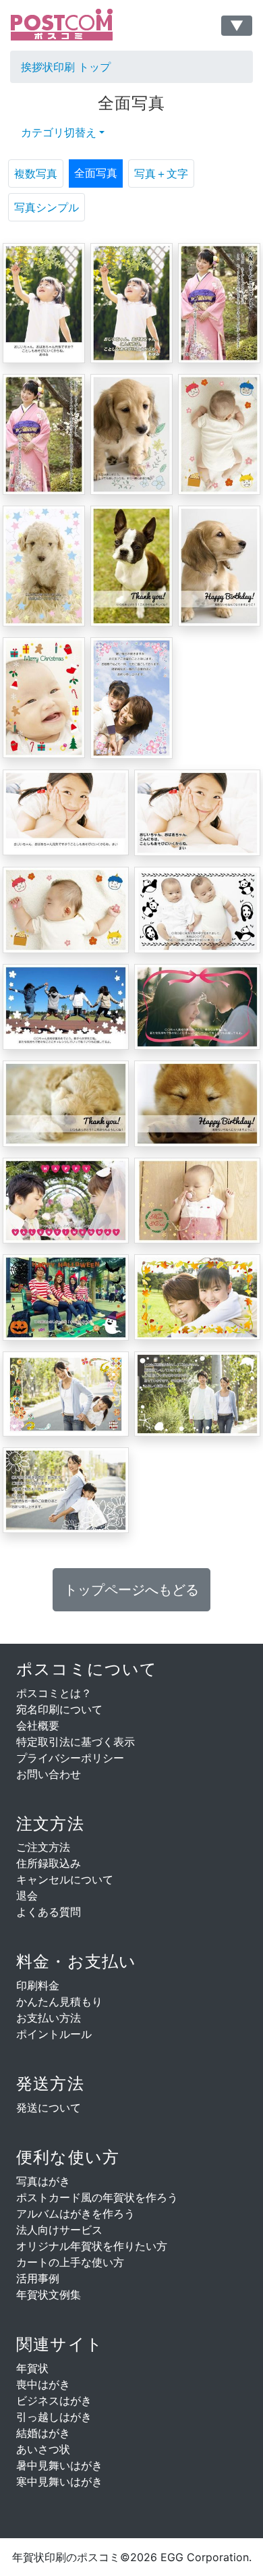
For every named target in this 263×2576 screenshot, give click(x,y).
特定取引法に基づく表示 (76, 1742)
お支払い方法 (49, 2018)
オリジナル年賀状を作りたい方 (92, 2246)
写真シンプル (47, 207)
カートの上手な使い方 (70, 2262)
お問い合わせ (49, 1774)
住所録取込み (49, 1863)
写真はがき (43, 2181)
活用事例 (38, 2278)
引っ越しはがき (54, 2417)
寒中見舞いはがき (59, 2481)
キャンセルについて (65, 1879)
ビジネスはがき (54, 2400)
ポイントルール (54, 2034)
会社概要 (38, 1725)
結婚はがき (43, 2433)
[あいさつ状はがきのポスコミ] (78, 25)
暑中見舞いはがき (59, 2465)
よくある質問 (49, 1912)
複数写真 (36, 173)
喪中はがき (43, 2384)
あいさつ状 (43, 2449)
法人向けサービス (59, 2230)
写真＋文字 (161, 173)
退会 (27, 1896)
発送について (49, 2108)
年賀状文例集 (49, 2295)
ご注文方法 (43, 1847)
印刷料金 (38, 1985)
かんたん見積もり (59, 2002)
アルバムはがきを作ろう (76, 2213)
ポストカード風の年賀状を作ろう (97, 2197)
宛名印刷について (59, 1709)
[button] (131, 1590)
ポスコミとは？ (54, 1693)
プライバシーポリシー (70, 1758)
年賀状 (32, 2368)
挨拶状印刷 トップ (66, 67)
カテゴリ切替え (59, 132)
